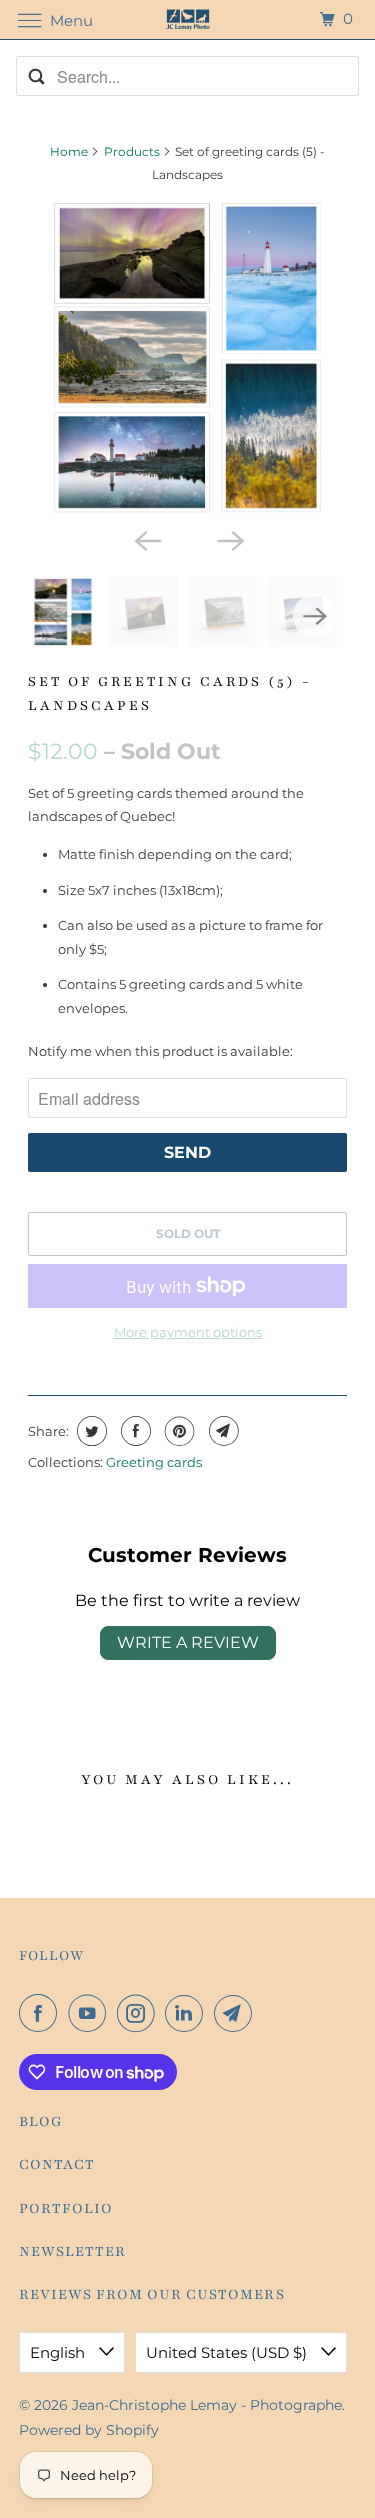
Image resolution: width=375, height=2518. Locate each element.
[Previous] (146, 539)
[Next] (229, 539)
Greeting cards (154, 1462)
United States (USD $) (228, 2352)
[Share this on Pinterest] (177, 1431)
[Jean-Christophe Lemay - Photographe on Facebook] (42, 2013)
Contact (57, 2164)
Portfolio (66, 2208)
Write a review (188, 1642)
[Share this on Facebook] (133, 1431)
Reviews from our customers (152, 2294)
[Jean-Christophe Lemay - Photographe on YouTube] (91, 2013)
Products (132, 151)
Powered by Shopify (89, 2430)
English (59, 2352)
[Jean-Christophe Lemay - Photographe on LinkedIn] (188, 2013)
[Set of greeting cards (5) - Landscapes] (187, 358)
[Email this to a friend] (221, 1431)
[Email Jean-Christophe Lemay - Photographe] (237, 2013)
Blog (41, 2121)
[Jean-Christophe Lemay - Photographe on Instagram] (140, 2013)
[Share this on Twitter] (89, 1431)
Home (69, 151)
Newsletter (72, 2251)
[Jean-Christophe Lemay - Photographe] (188, 19)
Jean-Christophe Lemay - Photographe (207, 2405)
